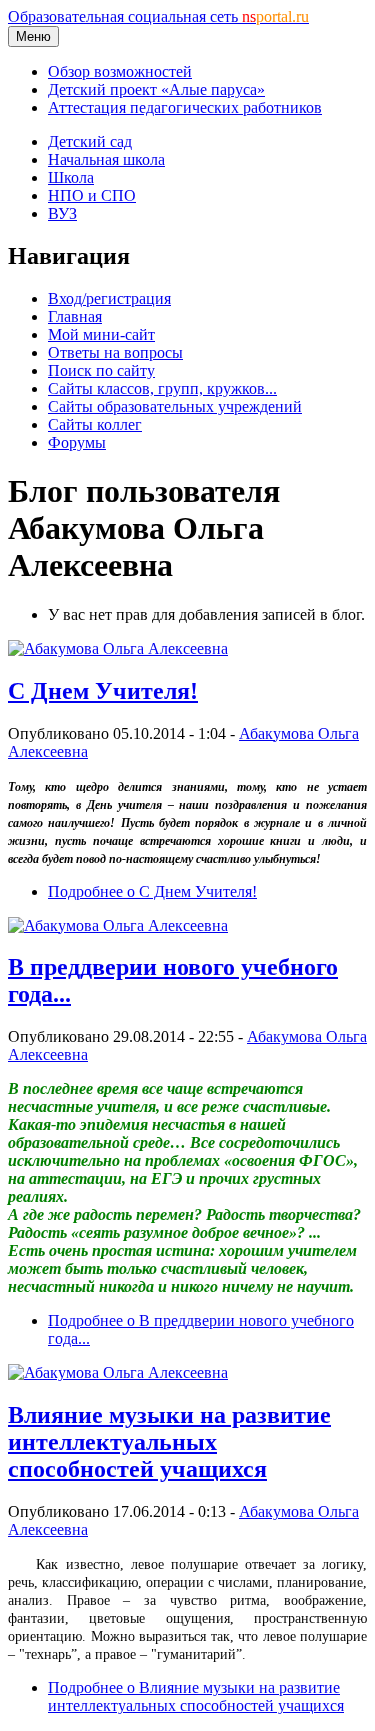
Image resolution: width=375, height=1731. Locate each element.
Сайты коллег (95, 424)
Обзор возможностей (120, 71)
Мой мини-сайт (101, 334)
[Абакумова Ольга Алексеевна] (118, 648)
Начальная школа (106, 159)
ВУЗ (62, 213)
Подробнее (152, 891)
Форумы (77, 442)
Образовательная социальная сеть (158, 16)
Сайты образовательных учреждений (175, 406)
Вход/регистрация (109, 298)
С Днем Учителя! (103, 691)
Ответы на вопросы (115, 352)
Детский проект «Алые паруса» (156, 89)
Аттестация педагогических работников (185, 107)
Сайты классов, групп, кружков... (162, 388)
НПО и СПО (92, 195)
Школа (71, 177)
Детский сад (90, 141)
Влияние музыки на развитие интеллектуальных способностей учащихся (169, 1442)
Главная (75, 316)
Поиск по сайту (101, 370)
